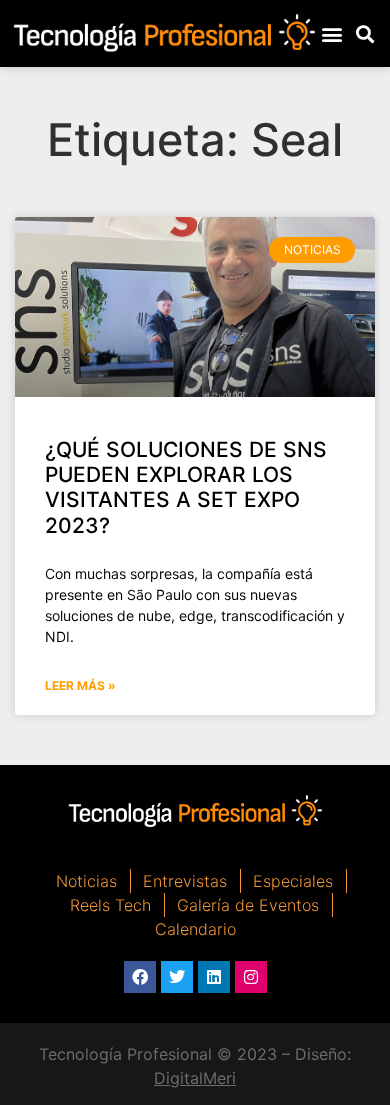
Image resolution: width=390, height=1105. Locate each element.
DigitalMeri (195, 1078)
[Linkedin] (214, 977)
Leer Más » (80, 685)
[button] (332, 33)
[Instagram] (251, 977)
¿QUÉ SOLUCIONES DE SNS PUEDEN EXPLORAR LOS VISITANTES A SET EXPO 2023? (186, 487)
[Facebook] (140, 977)
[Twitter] (177, 977)
